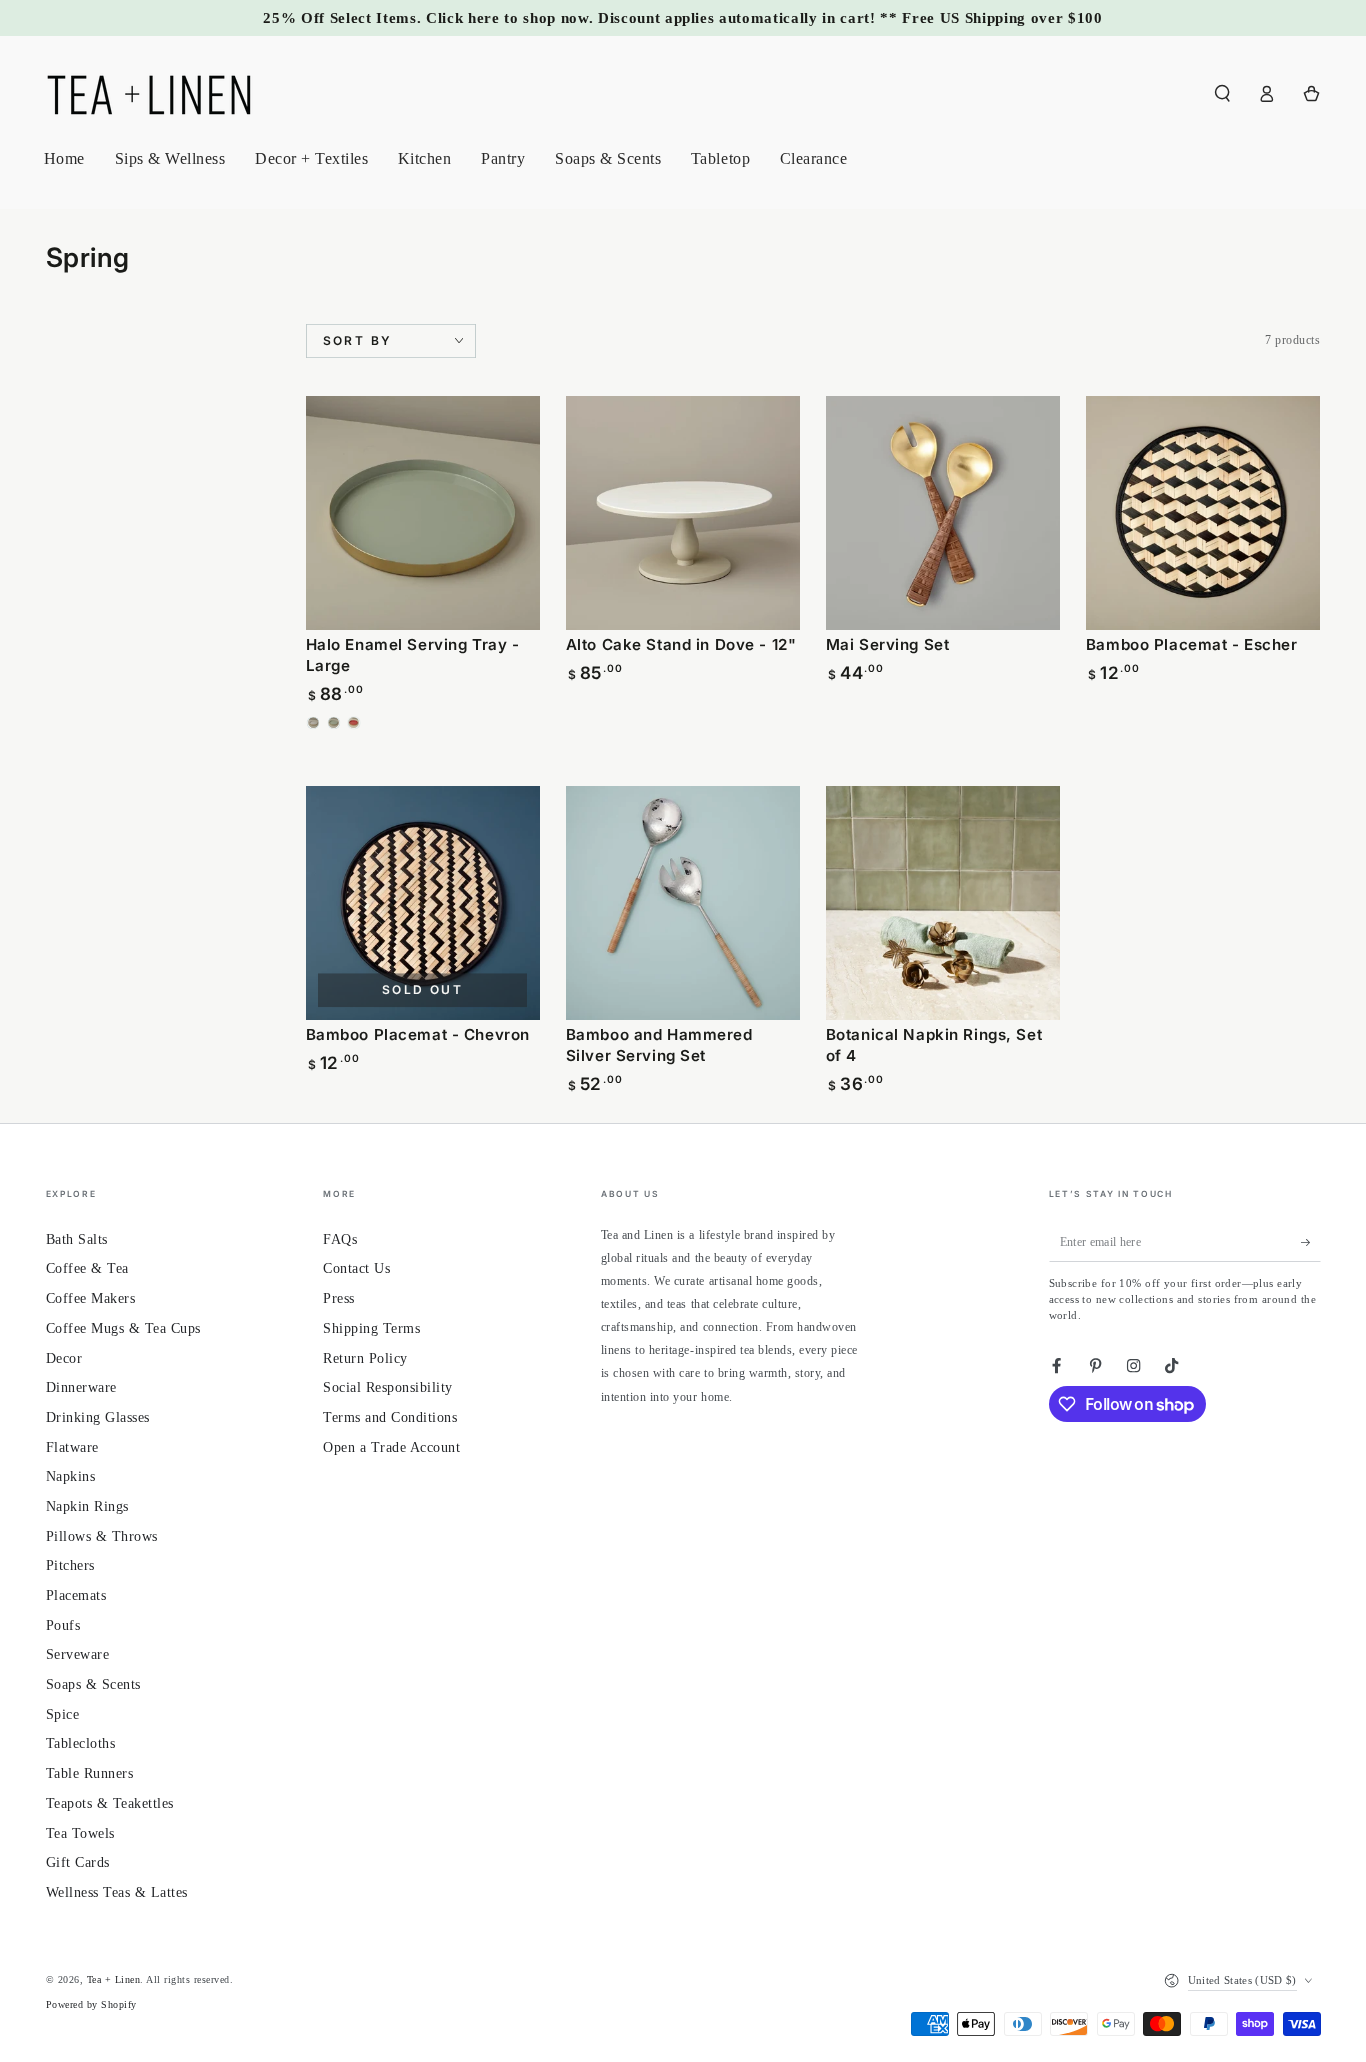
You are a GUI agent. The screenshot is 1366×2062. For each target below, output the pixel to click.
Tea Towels (80, 1833)
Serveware (78, 1654)
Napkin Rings (87, 1506)
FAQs (340, 1239)
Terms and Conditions (390, 1417)
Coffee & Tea (87, 1268)
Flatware (72, 1447)
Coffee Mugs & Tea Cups (123, 1328)
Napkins (71, 1476)
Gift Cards (78, 1862)
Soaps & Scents (93, 1684)
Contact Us (356, 1268)
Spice (63, 1714)
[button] (1223, 93)
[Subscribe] (1311, 1242)
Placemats (76, 1595)
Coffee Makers (91, 1298)
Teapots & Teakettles (110, 1803)
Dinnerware (81, 1387)
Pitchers (70, 1565)
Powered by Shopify (91, 2004)
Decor (64, 1358)
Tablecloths (81, 1743)
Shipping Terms (371, 1328)
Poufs (63, 1625)
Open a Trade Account (391, 1447)
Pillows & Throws (102, 1536)
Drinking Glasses (98, 1417)
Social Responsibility (388, 1387)
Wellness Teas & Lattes (117, 1892)
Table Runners (90, 1773)
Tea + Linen (114, 1979)
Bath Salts (77, 1239)
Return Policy (365, 1358)
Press (339, 1298)
